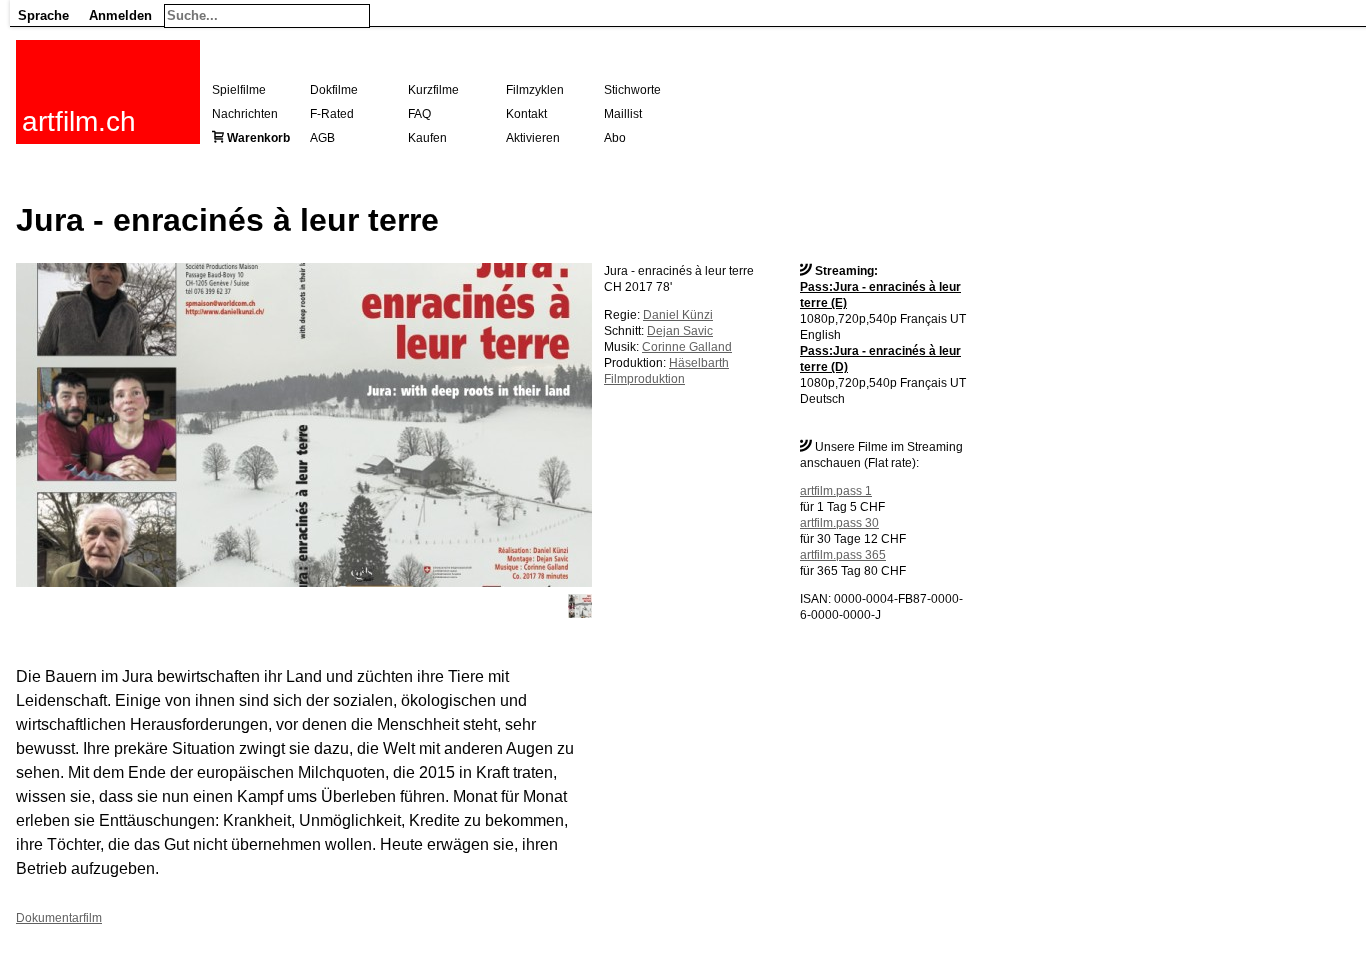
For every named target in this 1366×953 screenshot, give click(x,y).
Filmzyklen (535, 90)
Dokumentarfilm (59, 918)
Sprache (43, 15)
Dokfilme (334, 90)
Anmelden (120, 15)
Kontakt (526, 114)
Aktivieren (533, 138)
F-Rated (332, 114)
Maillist (623, 114)
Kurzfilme (433, 90)
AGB (322, 138)
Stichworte (632, 90)
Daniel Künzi (678, 315)
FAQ (419, 114)
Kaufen (427, 138)
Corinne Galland (687, 347)
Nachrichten (245, 114)
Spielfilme (239, 90)
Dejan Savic (680, 331)
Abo (615, 138)
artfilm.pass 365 (843, 555)
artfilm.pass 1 (836, 491)
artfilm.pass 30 (839, 523)
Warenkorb (258, 138)
